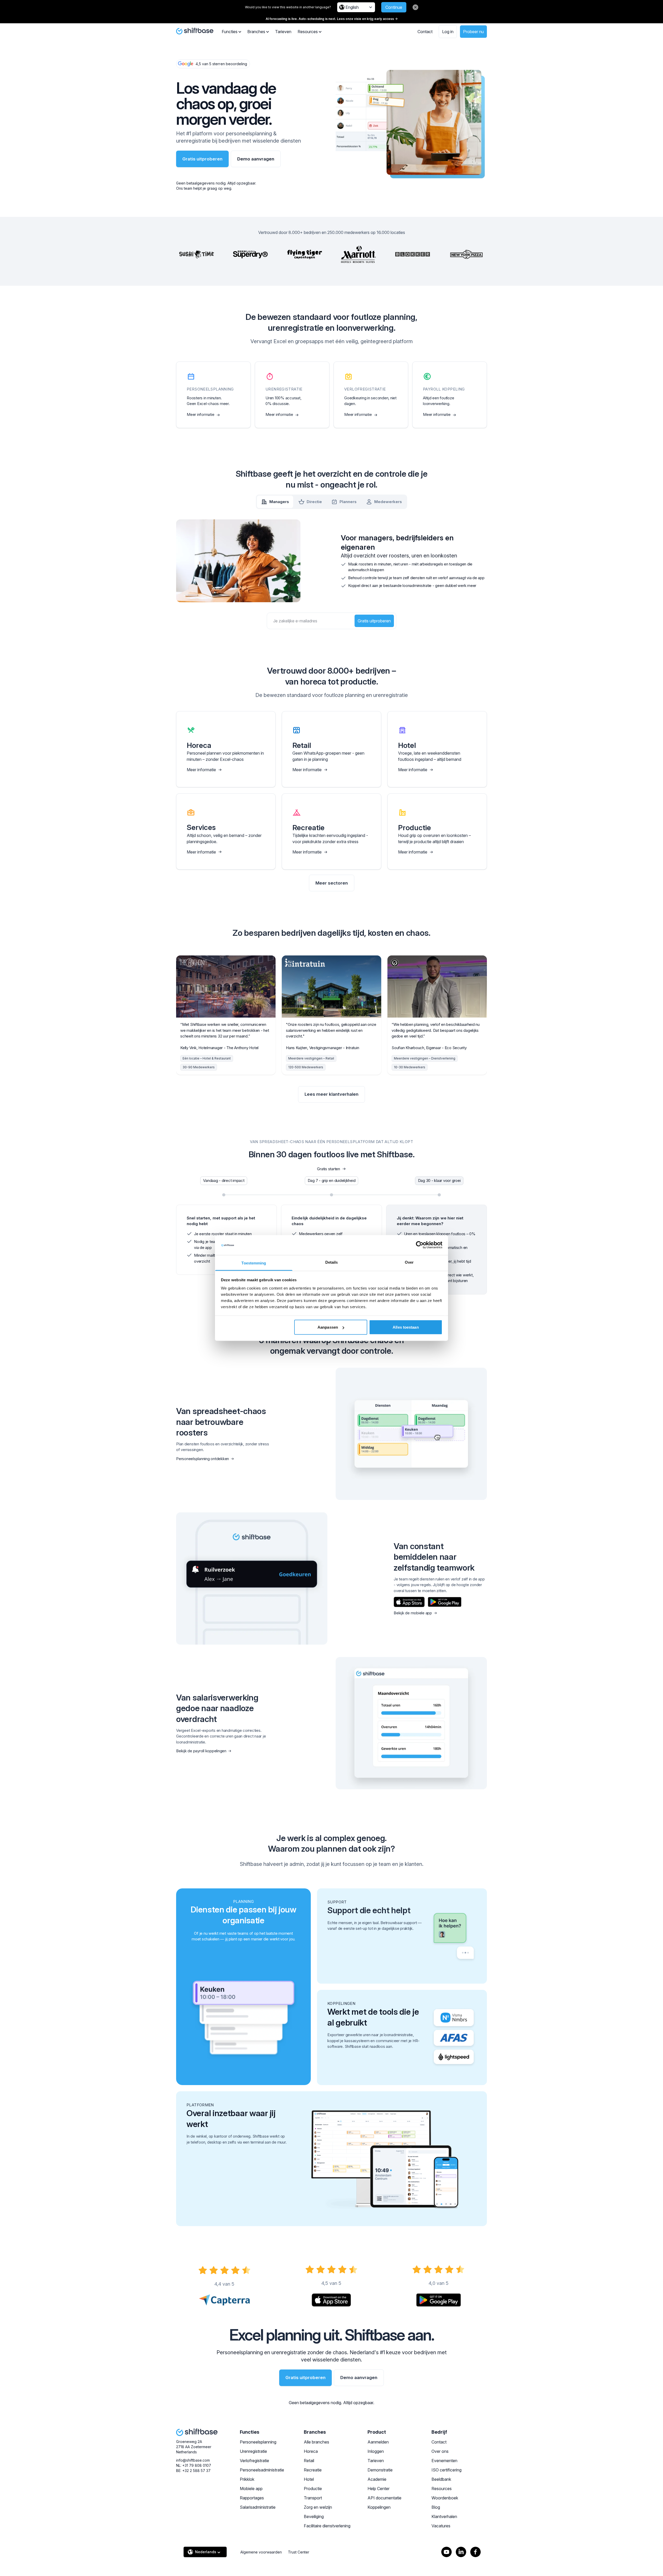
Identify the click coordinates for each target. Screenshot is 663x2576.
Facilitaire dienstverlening (327, 2526)
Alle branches (316, 2442)
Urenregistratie (253, 2451)
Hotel (309, 2479)
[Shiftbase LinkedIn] (461, 2552)
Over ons (440, 2451)
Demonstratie (380, 2470)
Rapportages (252, 2498)
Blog (436, 2507)
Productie (313, 2489)
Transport (313, 2498)
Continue (394, 7)
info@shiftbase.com (193, 2460)
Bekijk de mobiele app (413, 1613)
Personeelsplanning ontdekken (203, 1459)
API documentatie (384, 2498)
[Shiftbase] (195, 31)
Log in (448, 32)
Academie (377, 2479)
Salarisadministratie (258, 2507)
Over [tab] (409, 1262)
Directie (314, 502)
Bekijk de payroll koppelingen (201, 1751)
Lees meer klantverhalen (331, 1094)
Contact (425, 32)
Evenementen (444, 2461)
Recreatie (313, 2470)
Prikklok (247, 2479)
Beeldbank (441, 2479)
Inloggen (376, 2451)
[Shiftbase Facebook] (475, 2552)
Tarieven (283, 32)
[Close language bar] (415, 7)
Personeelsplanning (258, 2442)
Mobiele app (251, 2489)
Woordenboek (445, 2498)
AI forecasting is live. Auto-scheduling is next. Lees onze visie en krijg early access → (332, 19)
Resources (442, 2489)
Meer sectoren (332, 883)
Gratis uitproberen (202, 159)
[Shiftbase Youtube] (446, 2552)
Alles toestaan (406, 1327)
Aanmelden (378, 2442)
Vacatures (441, 2526)
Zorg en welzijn (318, 2507)
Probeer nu (473, 32)
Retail (309, 2461)
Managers (279, 502)
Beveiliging (314, 2516)
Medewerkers (388, 502)
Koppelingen (379, 2507)
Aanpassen (328, 1327)
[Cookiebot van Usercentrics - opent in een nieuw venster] (420, 1245)
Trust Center (299, 2552)
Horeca (311, 2451)
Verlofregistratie (254, 2461)
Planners (348, 502)
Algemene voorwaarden (261, 2552)
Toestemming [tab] (254, 1263)
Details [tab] (332, 1262)
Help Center (379, 2489)
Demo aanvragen (256, 159)
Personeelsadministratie (262, 2470)
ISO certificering (446, 2470)
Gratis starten (329, 1169)
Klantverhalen (444, 2516)
